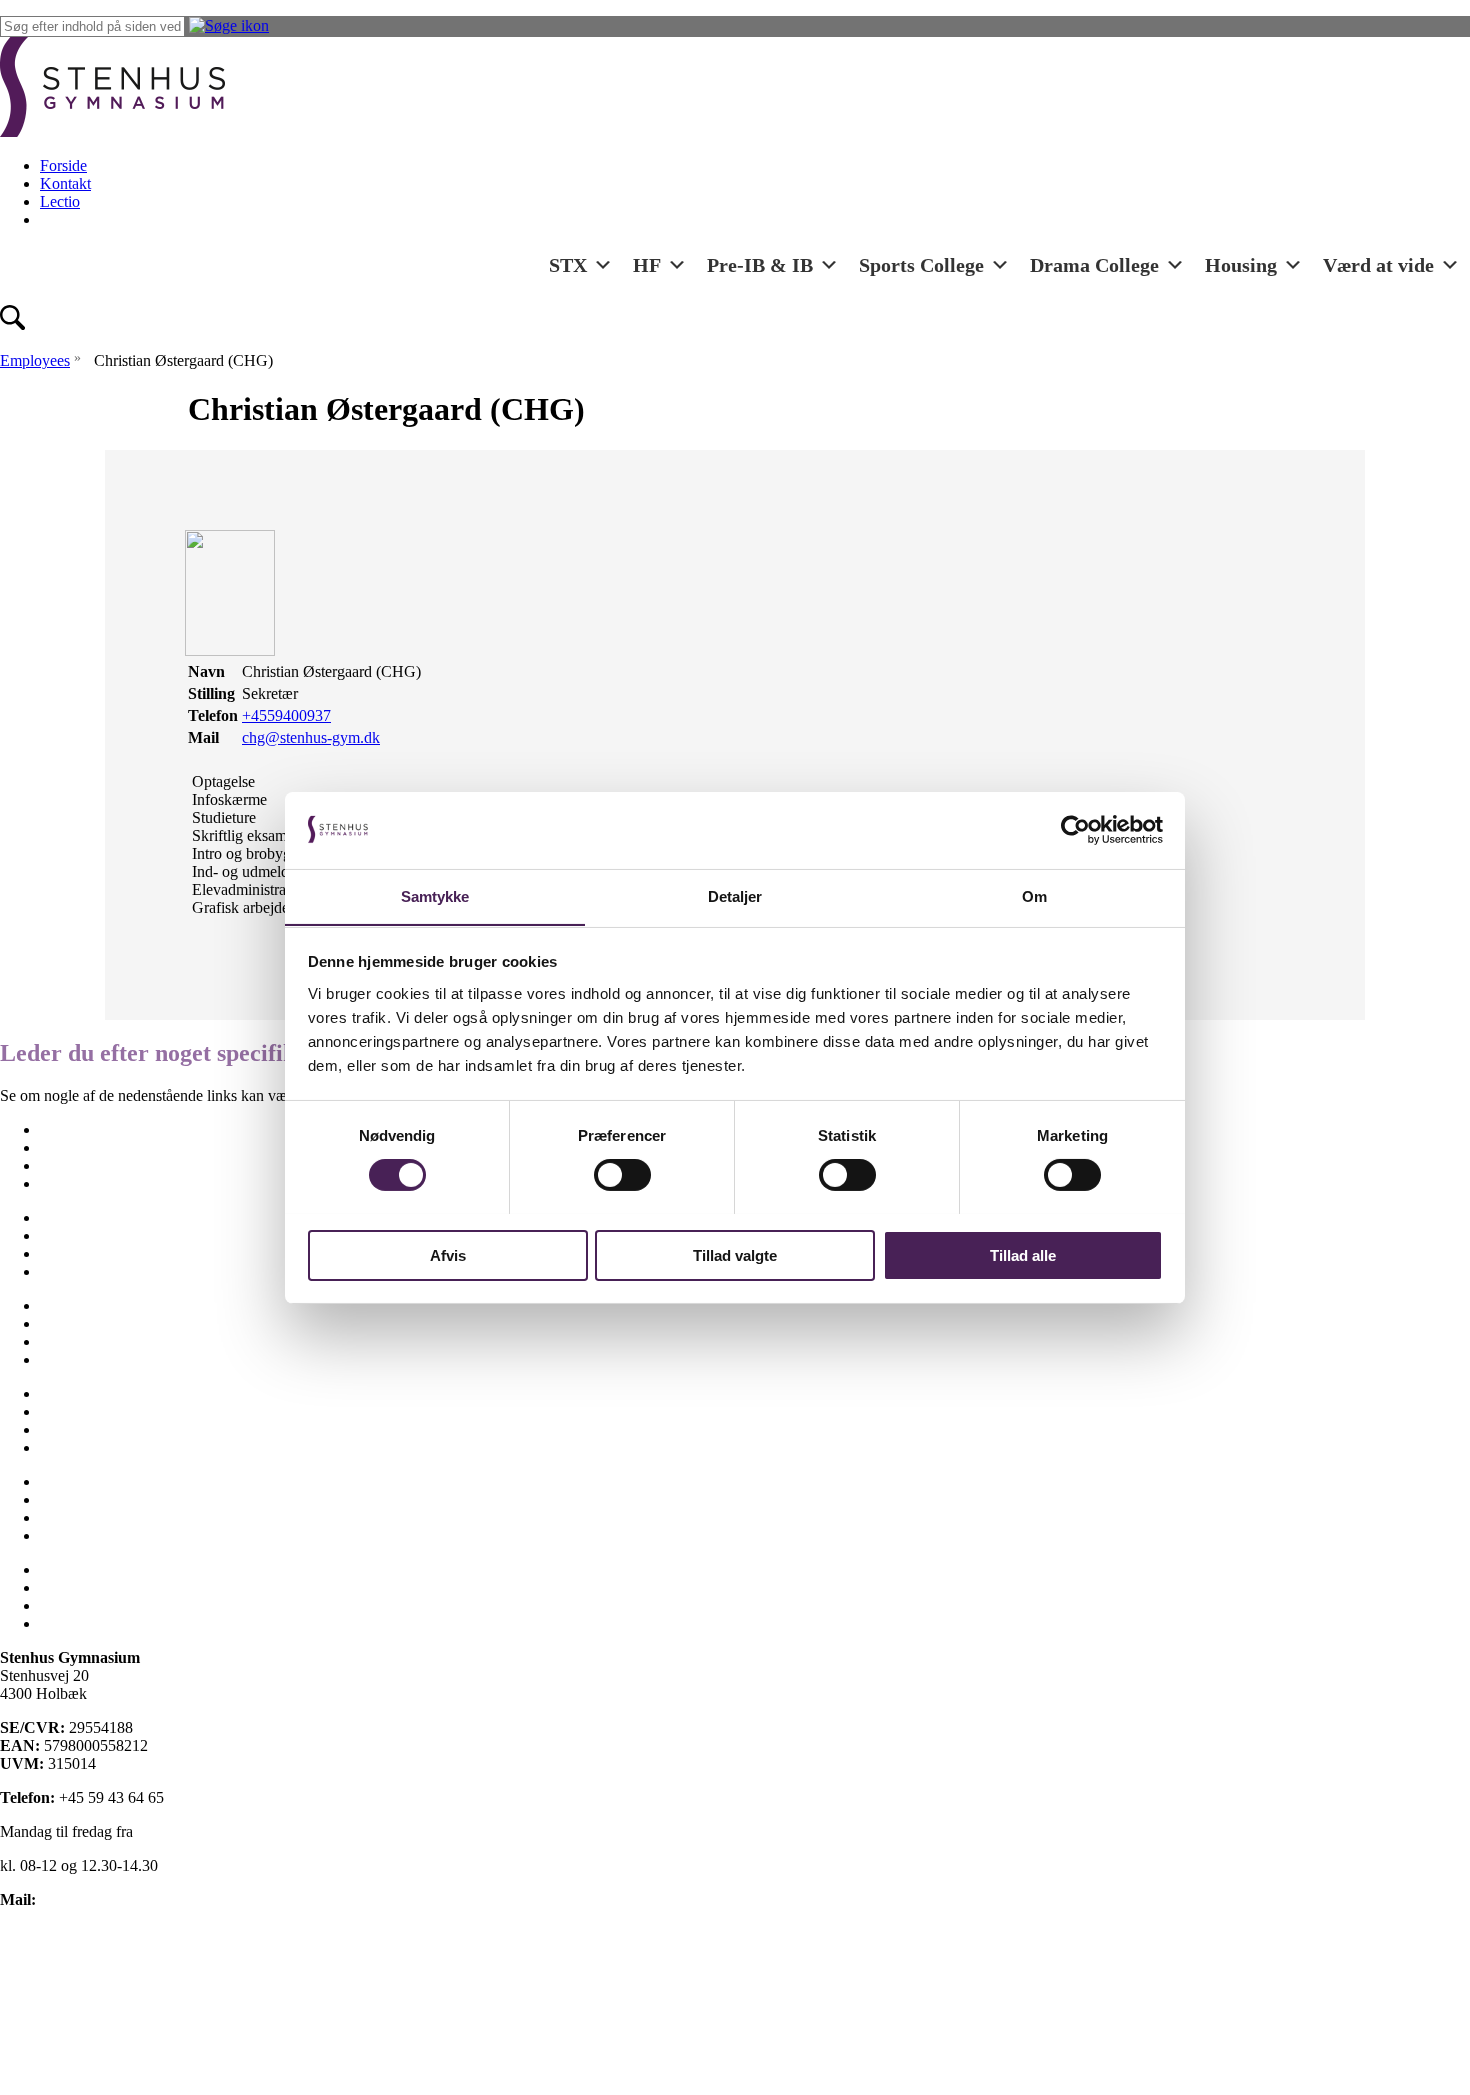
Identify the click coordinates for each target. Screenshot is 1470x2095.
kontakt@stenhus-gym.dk (121, 1899)
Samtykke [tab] (435, 895)
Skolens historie (90, 1393)
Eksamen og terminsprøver (124, 1165)
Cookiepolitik (43, 1967)
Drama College (1094, 265)
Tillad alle (1023, 1254)
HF (647, 265)
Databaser (71, 1605)
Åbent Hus (74, 1535)
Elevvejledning (87, 1183)
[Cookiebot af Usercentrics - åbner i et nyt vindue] (1075, 830)
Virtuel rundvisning (101, 1517)
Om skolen (74, 1305)
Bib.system (75, 1587)
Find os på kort (47, 1933)
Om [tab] (1034, 895)
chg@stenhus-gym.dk (311, 737)
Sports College (921, 265)
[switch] (622, 1175)
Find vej (66, 1235)
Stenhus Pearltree (94, 1623)
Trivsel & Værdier (97, 1499)
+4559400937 (286, 715)
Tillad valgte (735, 1254)
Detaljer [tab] (735, 895)
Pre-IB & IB (760, 265)
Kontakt (65, 183)
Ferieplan (69, 1217)
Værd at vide (1378, 265)
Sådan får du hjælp (99, 1447)
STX (568, 265)
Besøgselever (82, 1129)
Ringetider (73, 1359)
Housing (1241, 265)
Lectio (60, 201)
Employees (35, 360)
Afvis (448, 1254)
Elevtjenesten (82, 1147)
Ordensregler (81, 1341)
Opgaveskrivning (94, 1323)
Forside (63, 165)
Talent (59, 1481)
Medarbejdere (83, 1271)
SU (50, 1429)
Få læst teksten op (56, 2001)
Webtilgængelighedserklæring (94, 2035)
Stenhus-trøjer (84, 1411)
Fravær (62, 1253)
